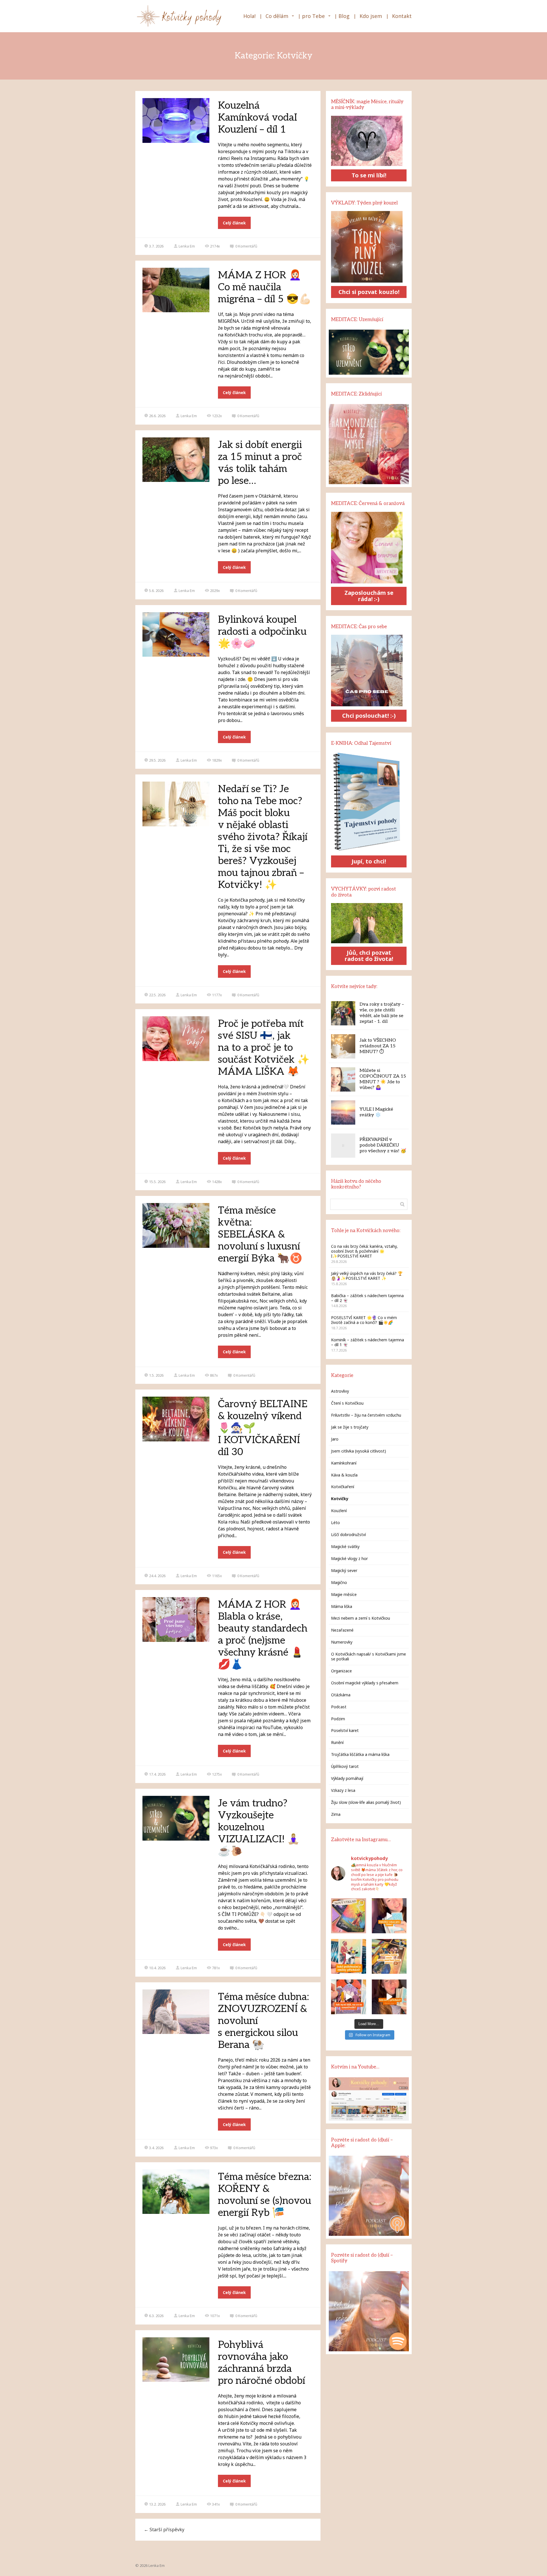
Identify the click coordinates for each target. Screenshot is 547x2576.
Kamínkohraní (344, 1463)
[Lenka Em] (180, 16)
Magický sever (344, 1570)
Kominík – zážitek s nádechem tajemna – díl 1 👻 (368, 1342)
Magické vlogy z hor (349, 1558)
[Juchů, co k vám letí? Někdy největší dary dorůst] (348, 1956)
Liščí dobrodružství (348, 1535)
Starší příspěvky (164, 2530)
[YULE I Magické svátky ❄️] (343, 1112)
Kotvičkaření (343, 1487)
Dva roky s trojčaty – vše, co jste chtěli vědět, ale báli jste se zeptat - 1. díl (382, 1013)
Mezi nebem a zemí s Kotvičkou (361, 1618)
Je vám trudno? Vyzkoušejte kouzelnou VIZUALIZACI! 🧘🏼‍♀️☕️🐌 (259, 1827)
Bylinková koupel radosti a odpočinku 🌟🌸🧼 (262, 632)
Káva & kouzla (344, 1475)
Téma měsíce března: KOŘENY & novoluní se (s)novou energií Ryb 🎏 (265, 2195)
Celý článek (234, 223)
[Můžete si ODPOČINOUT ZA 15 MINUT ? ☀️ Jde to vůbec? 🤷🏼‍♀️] (343, 1079)
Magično (339, 1582)
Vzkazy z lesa (343, 1790)
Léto (335, 1523)
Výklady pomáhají (347, 1778)
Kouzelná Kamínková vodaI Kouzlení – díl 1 (258, 117)
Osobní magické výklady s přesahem (365, 1683)
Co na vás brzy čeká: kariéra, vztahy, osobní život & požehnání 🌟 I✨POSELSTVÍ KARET (364, 1251)
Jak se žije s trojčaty (350, 1427)
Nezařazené (342, 1630)
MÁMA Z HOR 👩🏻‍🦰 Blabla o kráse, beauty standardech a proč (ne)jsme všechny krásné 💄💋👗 (263, 1634)
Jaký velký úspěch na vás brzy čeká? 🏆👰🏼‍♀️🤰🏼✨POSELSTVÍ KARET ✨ (367, 1276)
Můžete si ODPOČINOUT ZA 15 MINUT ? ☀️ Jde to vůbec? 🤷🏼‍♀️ (383, 1079)
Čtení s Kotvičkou (347, 1403)
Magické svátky (345, 1546)
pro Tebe (313, 16)
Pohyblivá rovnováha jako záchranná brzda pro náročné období (262, 2363)
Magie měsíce (344, 1594)
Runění (337, 1742)
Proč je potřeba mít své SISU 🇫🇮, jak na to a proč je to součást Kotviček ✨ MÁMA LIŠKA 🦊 (264, 1048)
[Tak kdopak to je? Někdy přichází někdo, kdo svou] (389, 1997)
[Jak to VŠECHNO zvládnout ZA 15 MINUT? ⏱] (343, 1046)
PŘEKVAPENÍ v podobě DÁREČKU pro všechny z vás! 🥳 (383, 1145)
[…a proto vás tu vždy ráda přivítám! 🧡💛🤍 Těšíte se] (389, 1956)
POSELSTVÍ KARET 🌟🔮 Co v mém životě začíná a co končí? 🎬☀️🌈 (364, 1320)
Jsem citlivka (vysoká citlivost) (359, 1451)
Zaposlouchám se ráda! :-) (369, 596)
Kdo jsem (371, 16)
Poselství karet (345, 1730)
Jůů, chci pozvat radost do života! (369, 956)
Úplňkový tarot (345, 1766)
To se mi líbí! (369, 175)
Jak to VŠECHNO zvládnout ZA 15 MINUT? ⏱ (378, 1046)
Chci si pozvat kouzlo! (369, 292)
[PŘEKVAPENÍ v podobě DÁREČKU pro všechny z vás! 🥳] (343, 1146)
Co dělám (277, 16)
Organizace (341, 1671)
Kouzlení (339, 1511)
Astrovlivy (340, 1391)
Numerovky (342, 1642)
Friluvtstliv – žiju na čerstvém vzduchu (366, 1415)
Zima (336, 1814)
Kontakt (402, 16)
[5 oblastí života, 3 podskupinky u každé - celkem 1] (348, 1916)
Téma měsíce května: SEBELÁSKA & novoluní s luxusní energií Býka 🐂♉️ (260, 1234)
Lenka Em (187, 246)
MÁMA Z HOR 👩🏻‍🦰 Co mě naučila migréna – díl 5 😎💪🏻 (265, 287)
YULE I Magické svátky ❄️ (376, 1112)
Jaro (335, 1439)
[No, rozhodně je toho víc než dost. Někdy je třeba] (348, 1997)
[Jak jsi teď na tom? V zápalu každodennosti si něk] (389, 1916)
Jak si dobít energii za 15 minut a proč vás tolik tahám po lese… (260, 463)
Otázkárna (341, 1695)
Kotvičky (340, 1499)
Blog (344, 16)
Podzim (338, 1719)
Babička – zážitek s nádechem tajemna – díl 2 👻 (367, 1298)
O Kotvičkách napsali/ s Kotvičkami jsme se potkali (369, 1656)
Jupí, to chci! (369, 861)
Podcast (339, 1707)
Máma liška (342, 1606)
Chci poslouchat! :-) (369, 716)
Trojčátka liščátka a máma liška (360, 1754)
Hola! (249, 16)
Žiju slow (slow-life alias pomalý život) (366, 1802)
